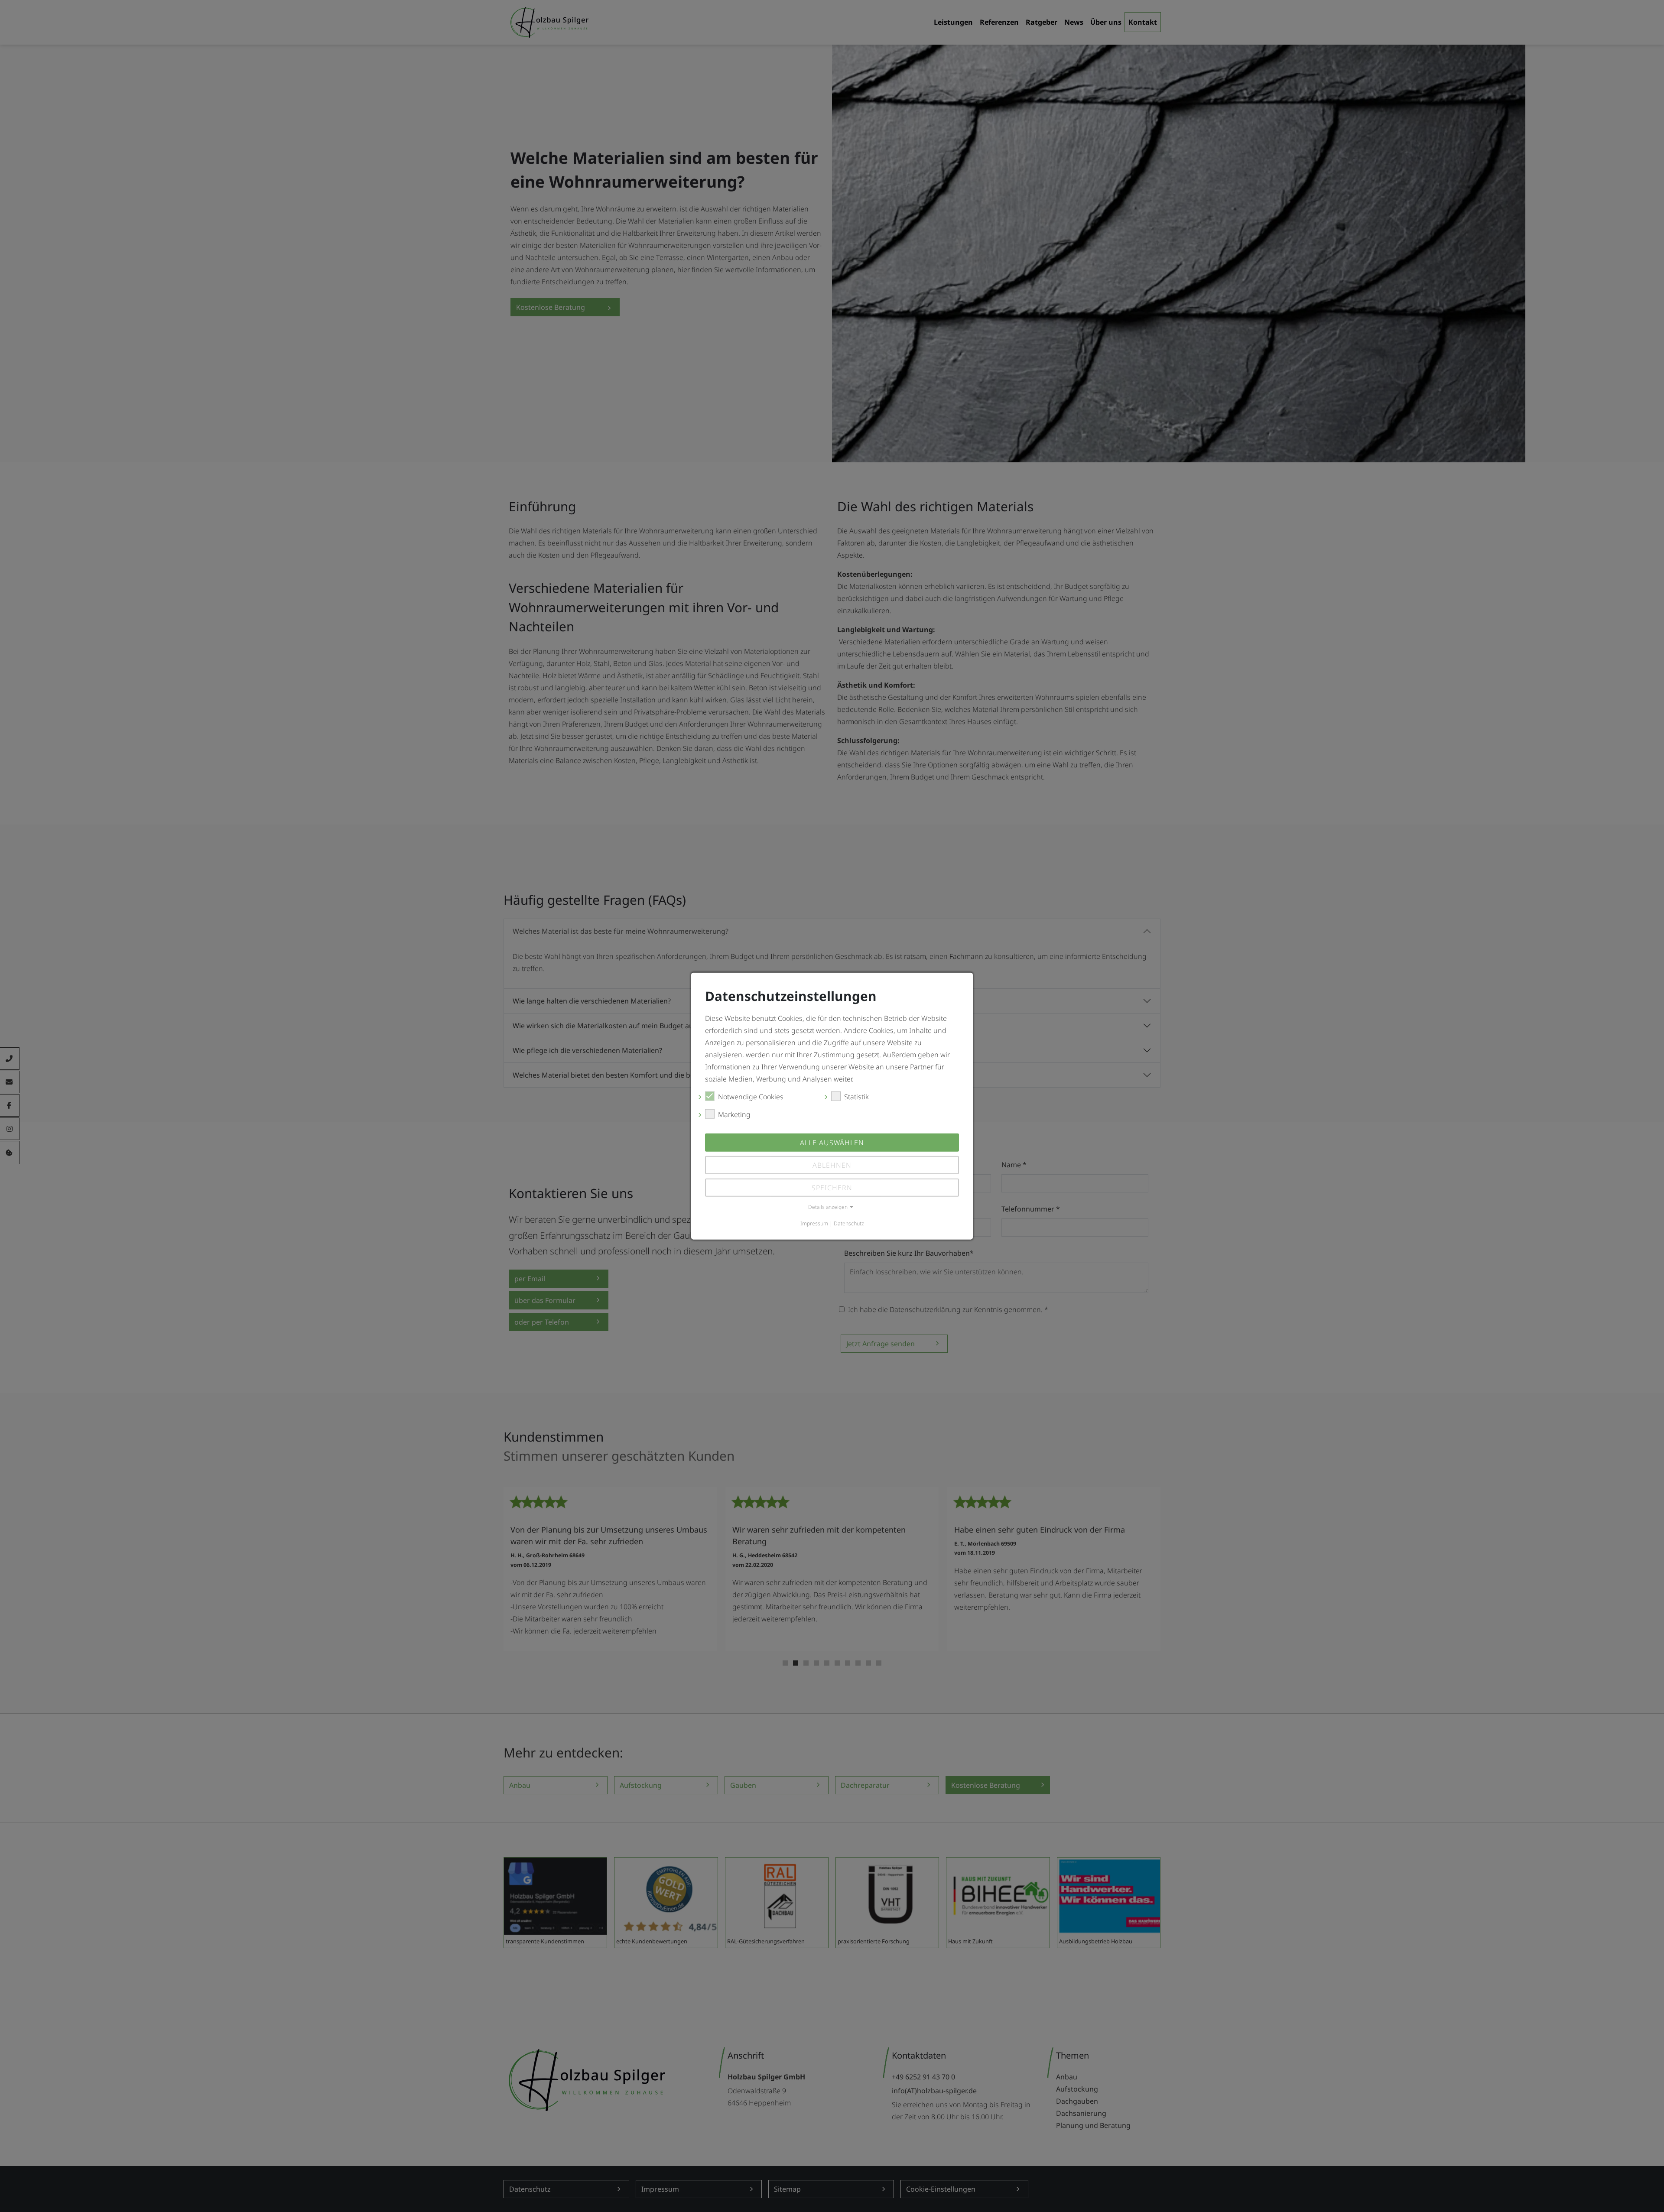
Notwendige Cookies (751, 1097)
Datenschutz (849, 1223)
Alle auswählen (832, 1143)
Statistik (856, 1097)
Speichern (832, 1188)
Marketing (734, 1114)
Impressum (814, 1223)
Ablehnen (832, 1165)
